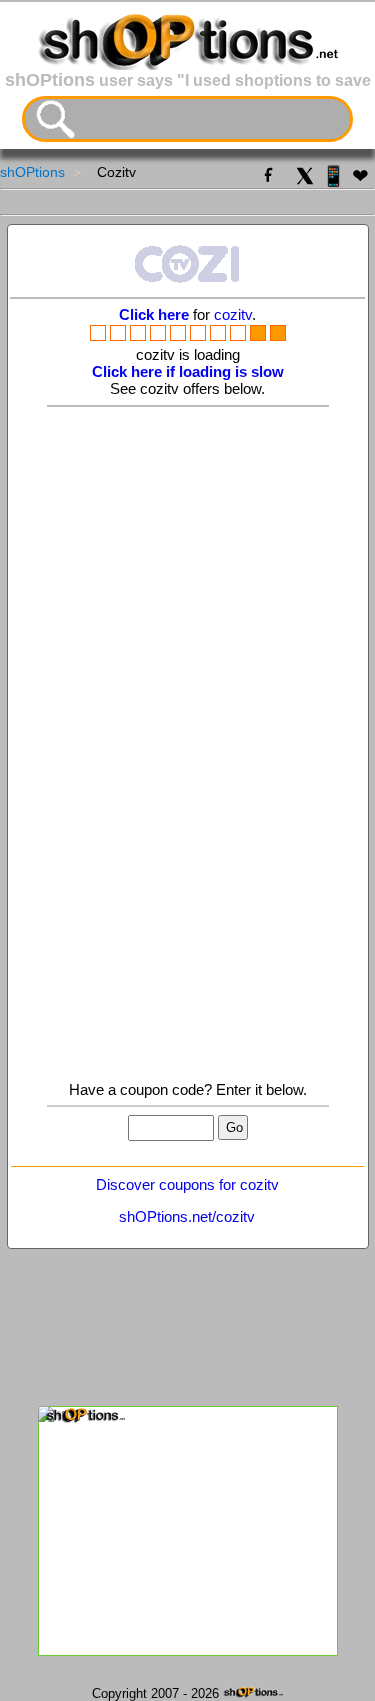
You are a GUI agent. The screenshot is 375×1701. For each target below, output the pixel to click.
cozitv (233, 314)
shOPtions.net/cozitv (187, 1216)
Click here (154, 314)
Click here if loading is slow (188, 371)
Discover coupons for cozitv (187, 1184)
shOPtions (32, 172)
